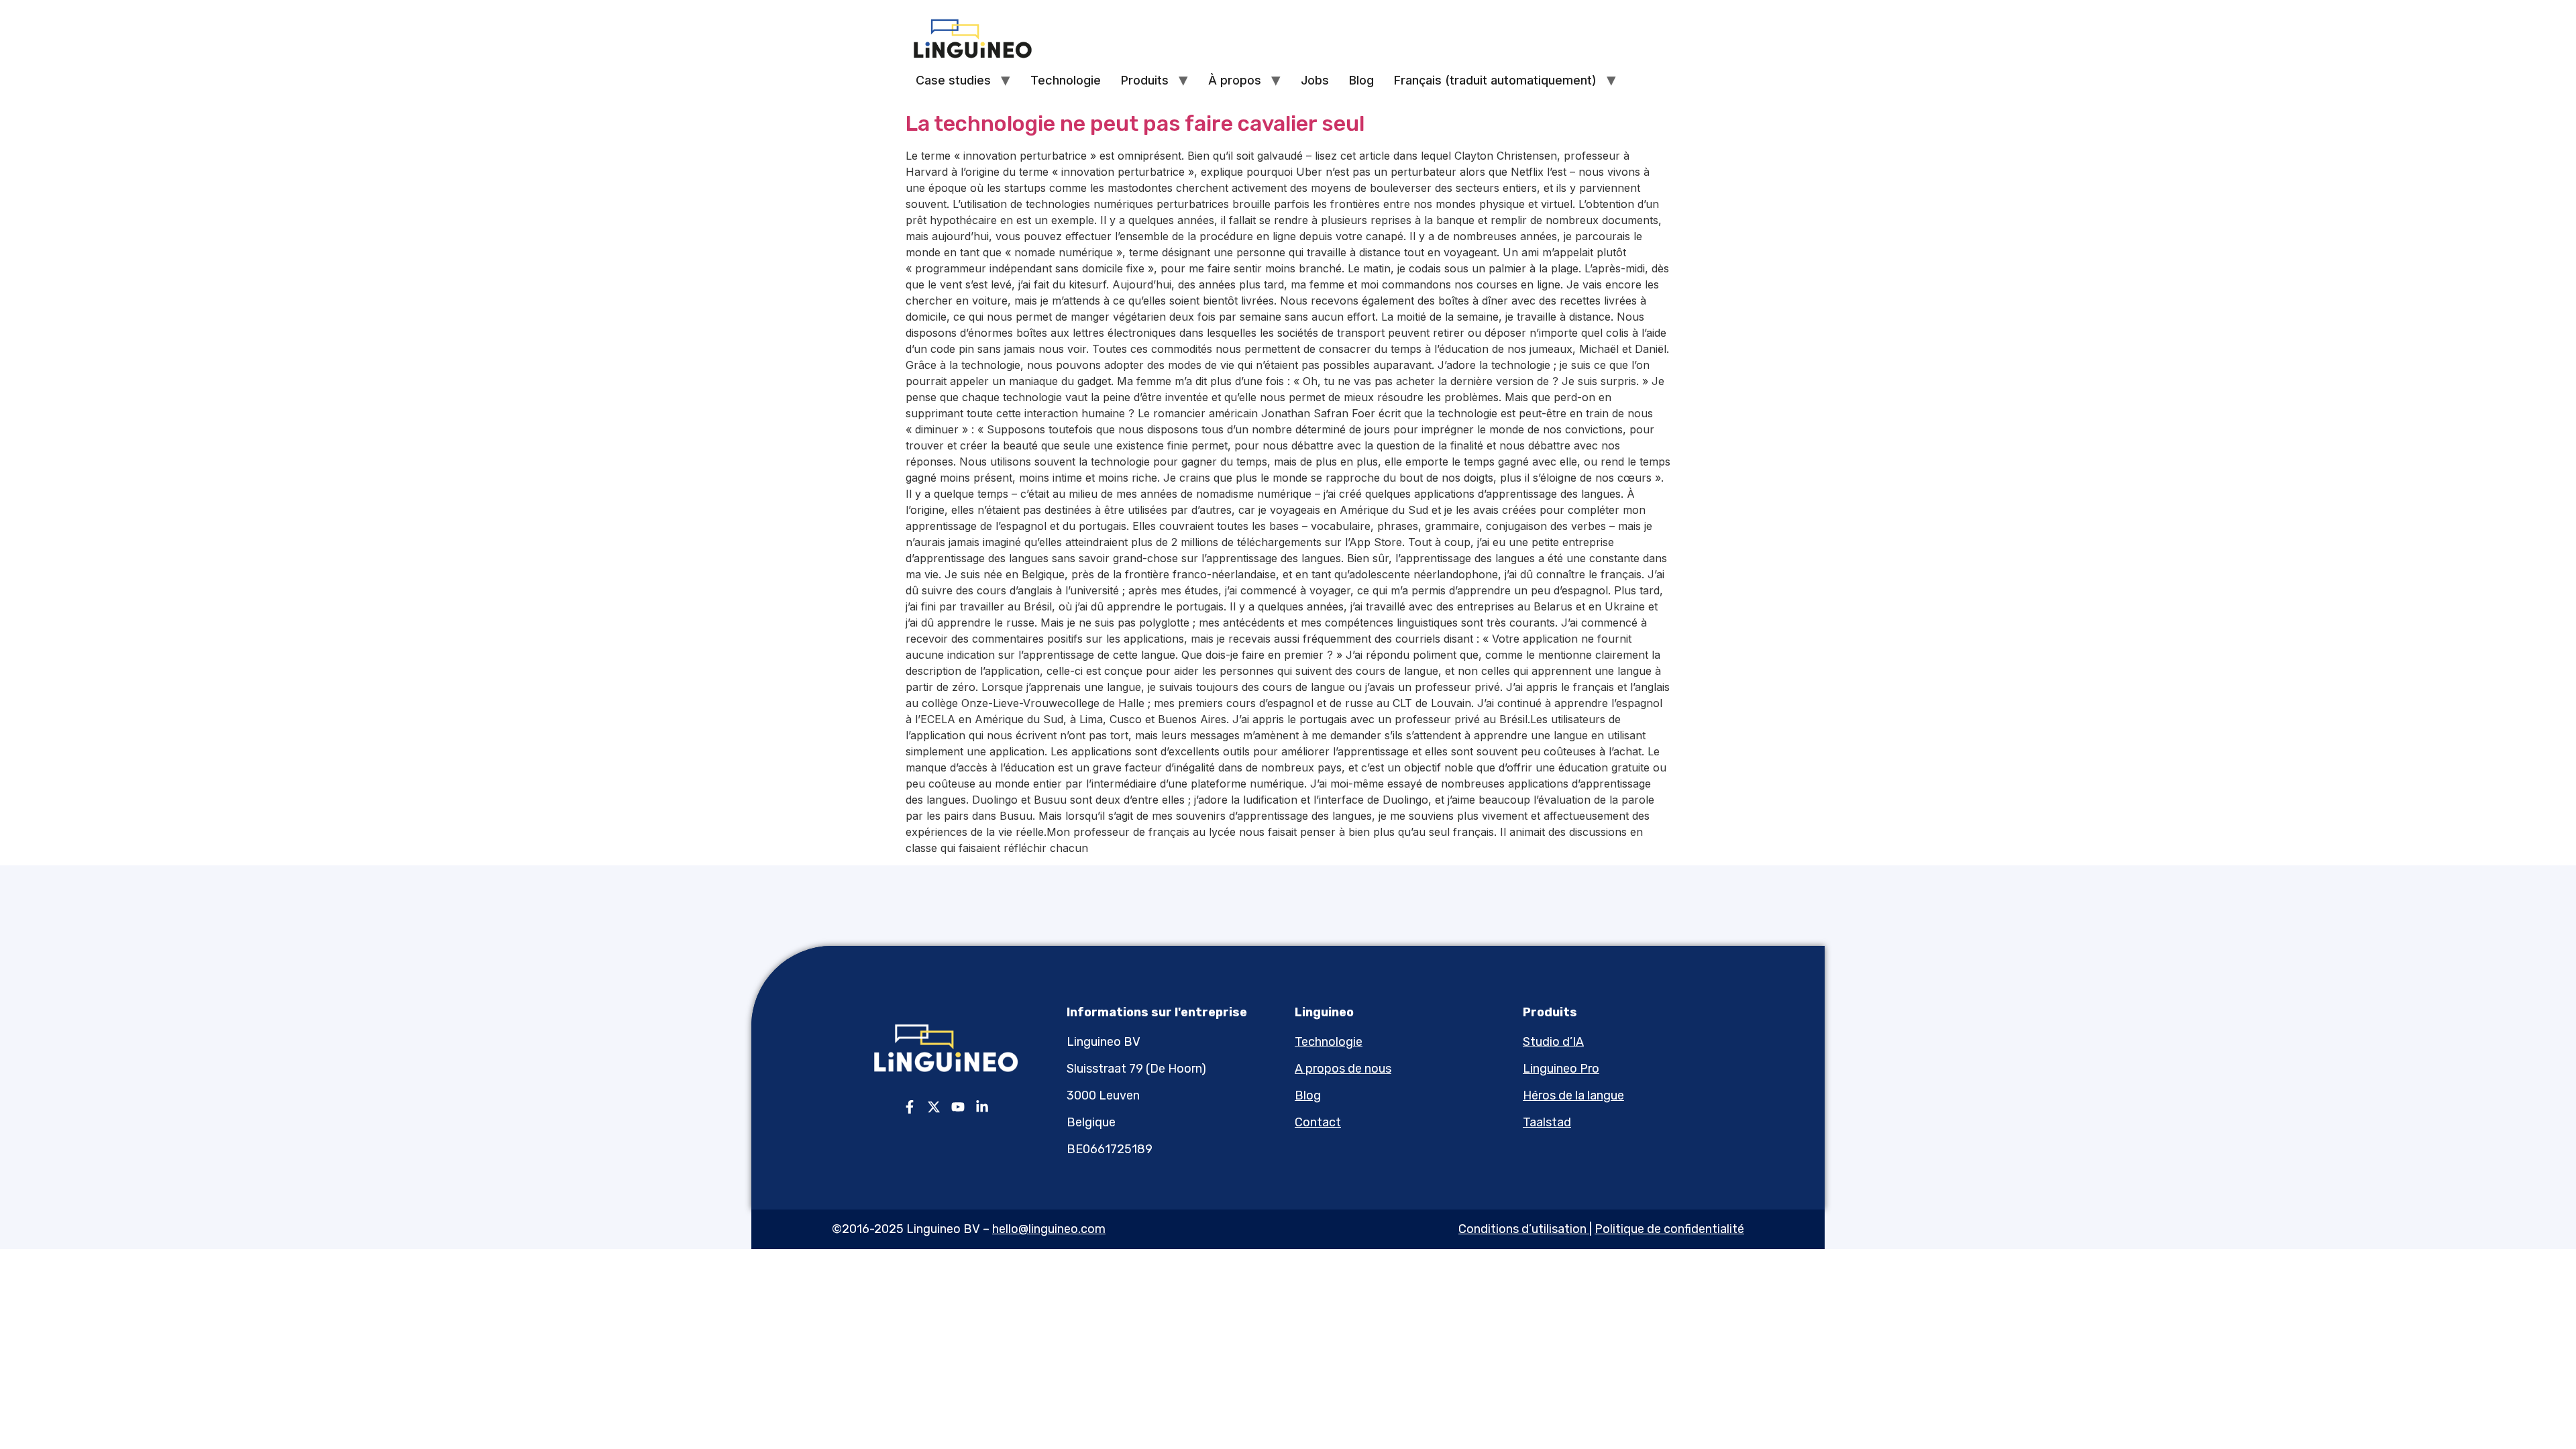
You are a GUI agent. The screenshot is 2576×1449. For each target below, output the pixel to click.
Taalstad (1547, 1122)
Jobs (1315, 80)
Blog (1361, 80)
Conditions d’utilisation (1522, 1229)
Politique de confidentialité (1669, 1229)
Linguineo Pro (1561, 1069)
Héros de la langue (1573, 1095)
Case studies (953, 80)
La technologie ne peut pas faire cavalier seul (1135, 123)
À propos (1235, 80)
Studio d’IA (1553, 1042)
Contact (1318, 1122)
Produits (1145, 80)
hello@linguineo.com (1049, 1229)
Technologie (1066, 80)
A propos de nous (1343, 1069)
